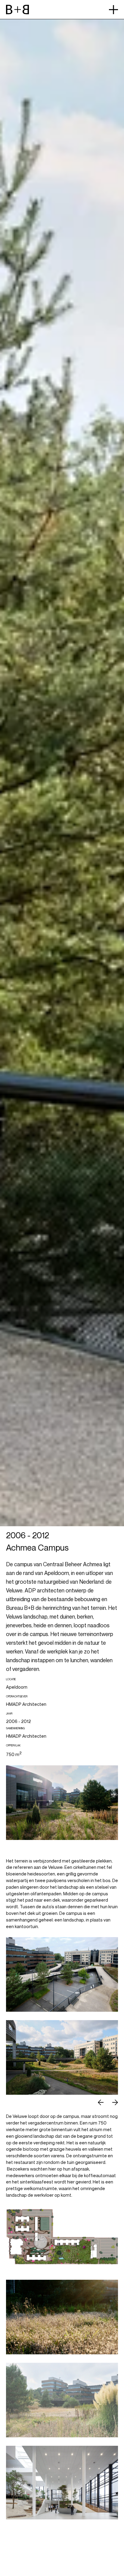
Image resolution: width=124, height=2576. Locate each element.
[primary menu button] (113, 10)
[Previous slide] (101, 2102)
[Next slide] (115, 2102)
